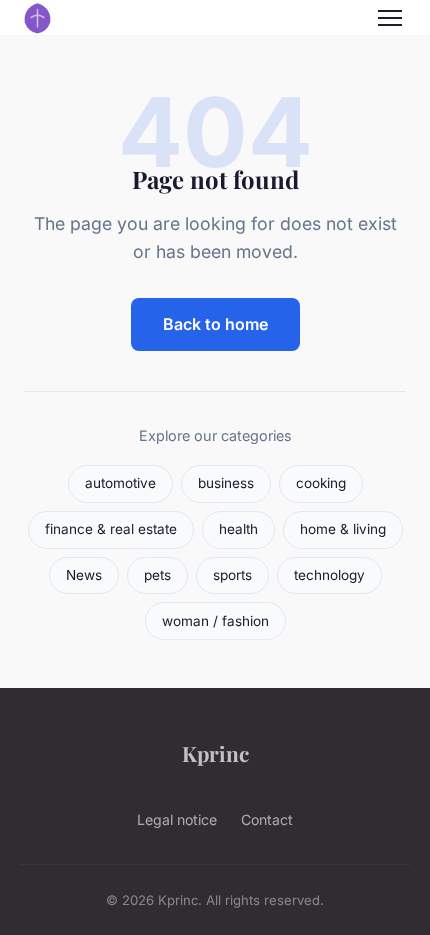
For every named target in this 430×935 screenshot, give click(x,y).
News (84, 575)
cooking (321, 483)
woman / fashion (215, 621)
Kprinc (215, 753)
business (226, 483)
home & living (343, 529)
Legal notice (177, 819)
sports (232, 575)
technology (329, 575)
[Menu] (390, 18)
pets (157, 575)
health (238, 529)
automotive (120, 483)
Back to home (215, 324)
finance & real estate (111, 529)
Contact (267, 819)
